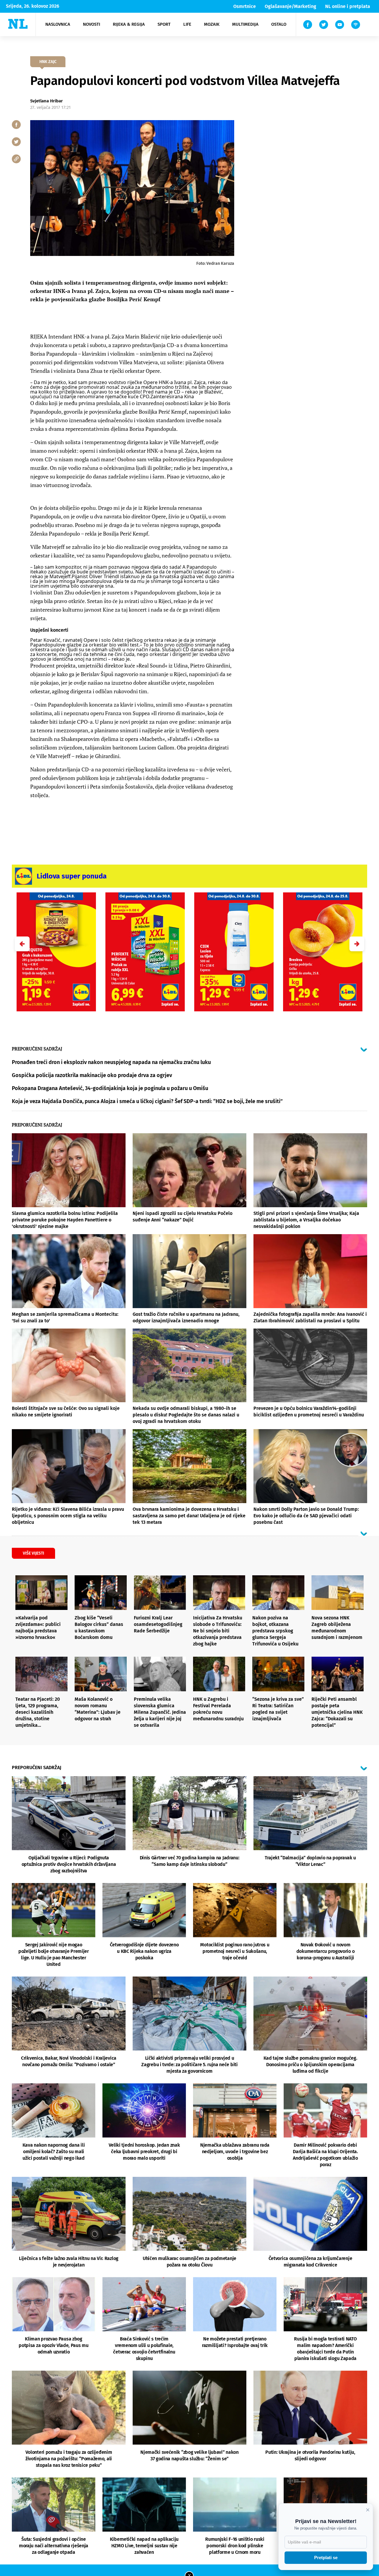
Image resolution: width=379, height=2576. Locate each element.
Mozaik (212, 24)
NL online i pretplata (348, 6)
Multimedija (245, 24)
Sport (164, 24)
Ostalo (279, 24)
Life (187, 24)
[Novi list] (18, 24)
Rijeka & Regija (129, 24)
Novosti (91, 24)
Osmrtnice (245, 6)
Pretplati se (326, 2558)
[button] (357, 944)
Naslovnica (58, 24)
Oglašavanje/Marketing (290, 6)
